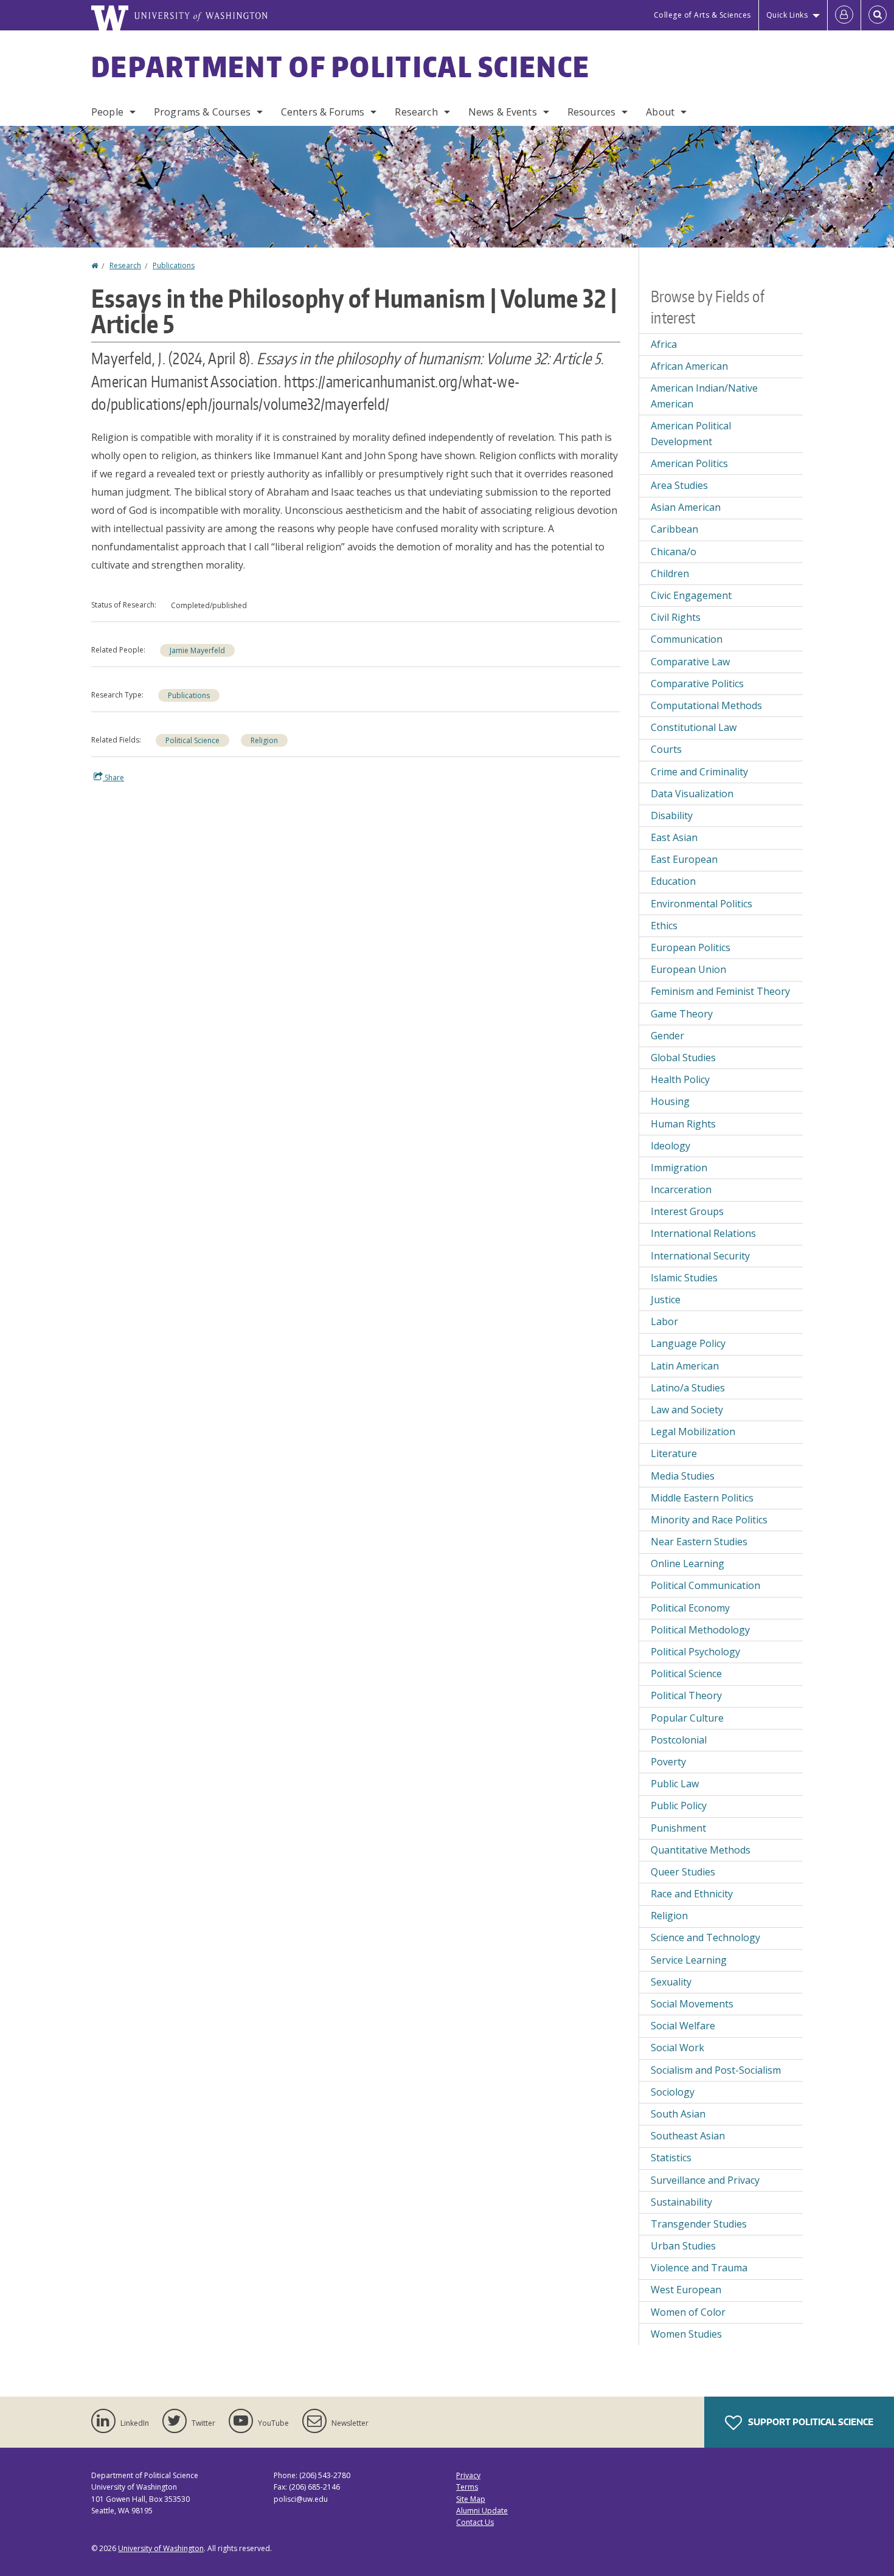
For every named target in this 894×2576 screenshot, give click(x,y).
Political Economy (690, 1608)
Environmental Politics (702, 904)
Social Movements (692, 2004)
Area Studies (679, 485)
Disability (672, 815)
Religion (264, 740)
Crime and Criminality (699, 772)
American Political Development (691, 434)
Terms (467, 2487)
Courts (666, 749)
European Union (688, 969)
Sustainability (681, 2202)
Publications (174, 265)
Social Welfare (683, 2026)
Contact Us (475, 2522)
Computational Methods (706, 705)
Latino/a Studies (688, 1388)
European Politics (691, 947)
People (107, 112)
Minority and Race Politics (709, 1520)
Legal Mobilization (693, 1432)
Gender (667, 1036)
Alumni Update (482, 2511)
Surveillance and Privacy (705, 2180)
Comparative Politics (697, 684)
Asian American (686, 507)
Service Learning (689, 1960)
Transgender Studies (699, 2224)
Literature (674, 1453)
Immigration (679, 1168)
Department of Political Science (341, 66)
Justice (666, 1300)
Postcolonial (679, 1740)
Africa (664, 344)
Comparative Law (690, 662)
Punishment (678, 1828)
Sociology (673, 2092)
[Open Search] (878, 15)
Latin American (685, 1366)
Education (673, 881)
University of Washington (161, 2548)
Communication (687, 639)
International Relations (703, 1233)
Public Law (675, 1784)
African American (689, 366)
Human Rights (683, 1124)
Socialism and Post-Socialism (716, 2070)
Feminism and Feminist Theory (720, 991)
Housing (670, 1101)
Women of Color (688, 2312)
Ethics (664, 926)
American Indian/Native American (704, 396)
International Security (700, 1256)
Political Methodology (700, 1630)
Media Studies (683, 1476)
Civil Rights (676, 617)
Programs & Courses (202, 112)
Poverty (668, 1762)
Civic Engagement (691, 595)
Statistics (671, 2158)
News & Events (503, 112)
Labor (664, 1321)
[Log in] (844, 15)
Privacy (468, 2475)
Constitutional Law (694, 727)
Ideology (670, 1146)
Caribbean (674, 529)
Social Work (677, 2048)
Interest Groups (687, 1211)
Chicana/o (674, 552)
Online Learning (688, 1563)
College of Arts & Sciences (702, 15)
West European (686, 2290)
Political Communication (705, 1585)
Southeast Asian (688, 2136)
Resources (591, 112)
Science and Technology (705, 1937)
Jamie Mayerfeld (197, 650)
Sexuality (671, 1982)
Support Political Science (810, 2422)
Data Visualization (692, 794)
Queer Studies (683, 1872)
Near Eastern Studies (699, 1542)
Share (113, 777)
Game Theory (682, 1014)
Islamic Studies (684, 1278)
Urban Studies (683, 2246)
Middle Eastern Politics (702, 1498)
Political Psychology (695, 1652)
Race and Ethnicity (692, 1894)
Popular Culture (687, 1718)
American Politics (689, 463)
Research (416, 112)
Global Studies (683, 1058)
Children (670, 573)
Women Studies (686, 2334)
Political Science (192, 740)
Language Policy (688, 1343)
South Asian (678, 2114)
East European (684, 859)
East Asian (674, 837)
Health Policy (680, 1079)
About (660, 112)
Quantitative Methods (701, 1850)
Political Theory (686, 1695)
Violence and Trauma (699, 2268)
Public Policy (679, 1806)
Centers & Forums (323, 112)
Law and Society (687, 1410)
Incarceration (681, 1189)
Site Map (471, 2499)
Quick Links (787, 15)
